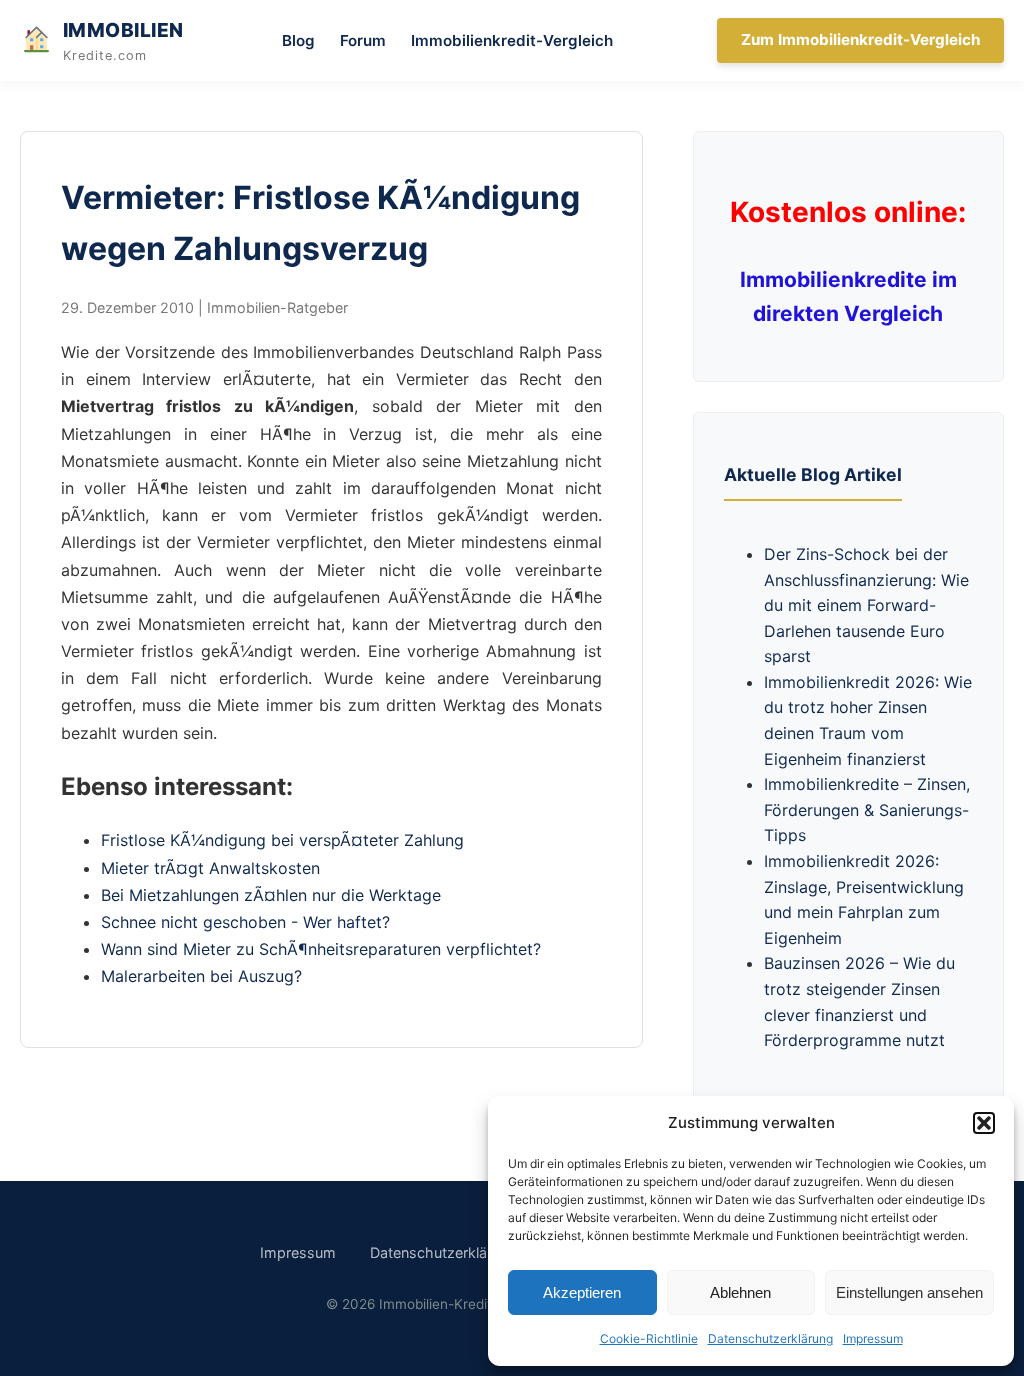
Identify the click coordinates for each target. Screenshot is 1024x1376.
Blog (298, 40)
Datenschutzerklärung (770, 1338)
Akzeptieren (582, 1292)
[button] (984, 1123)
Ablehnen (740, 1292)
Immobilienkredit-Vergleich (512, 40)
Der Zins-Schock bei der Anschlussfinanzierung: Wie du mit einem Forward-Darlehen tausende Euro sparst (866, 605)
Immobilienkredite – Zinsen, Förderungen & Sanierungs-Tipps (867, 809)
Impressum (873, 1338)
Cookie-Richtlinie (649, 1338)
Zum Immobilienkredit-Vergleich (860, 39)
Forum (363, 40)
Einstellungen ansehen (909, 1292)
